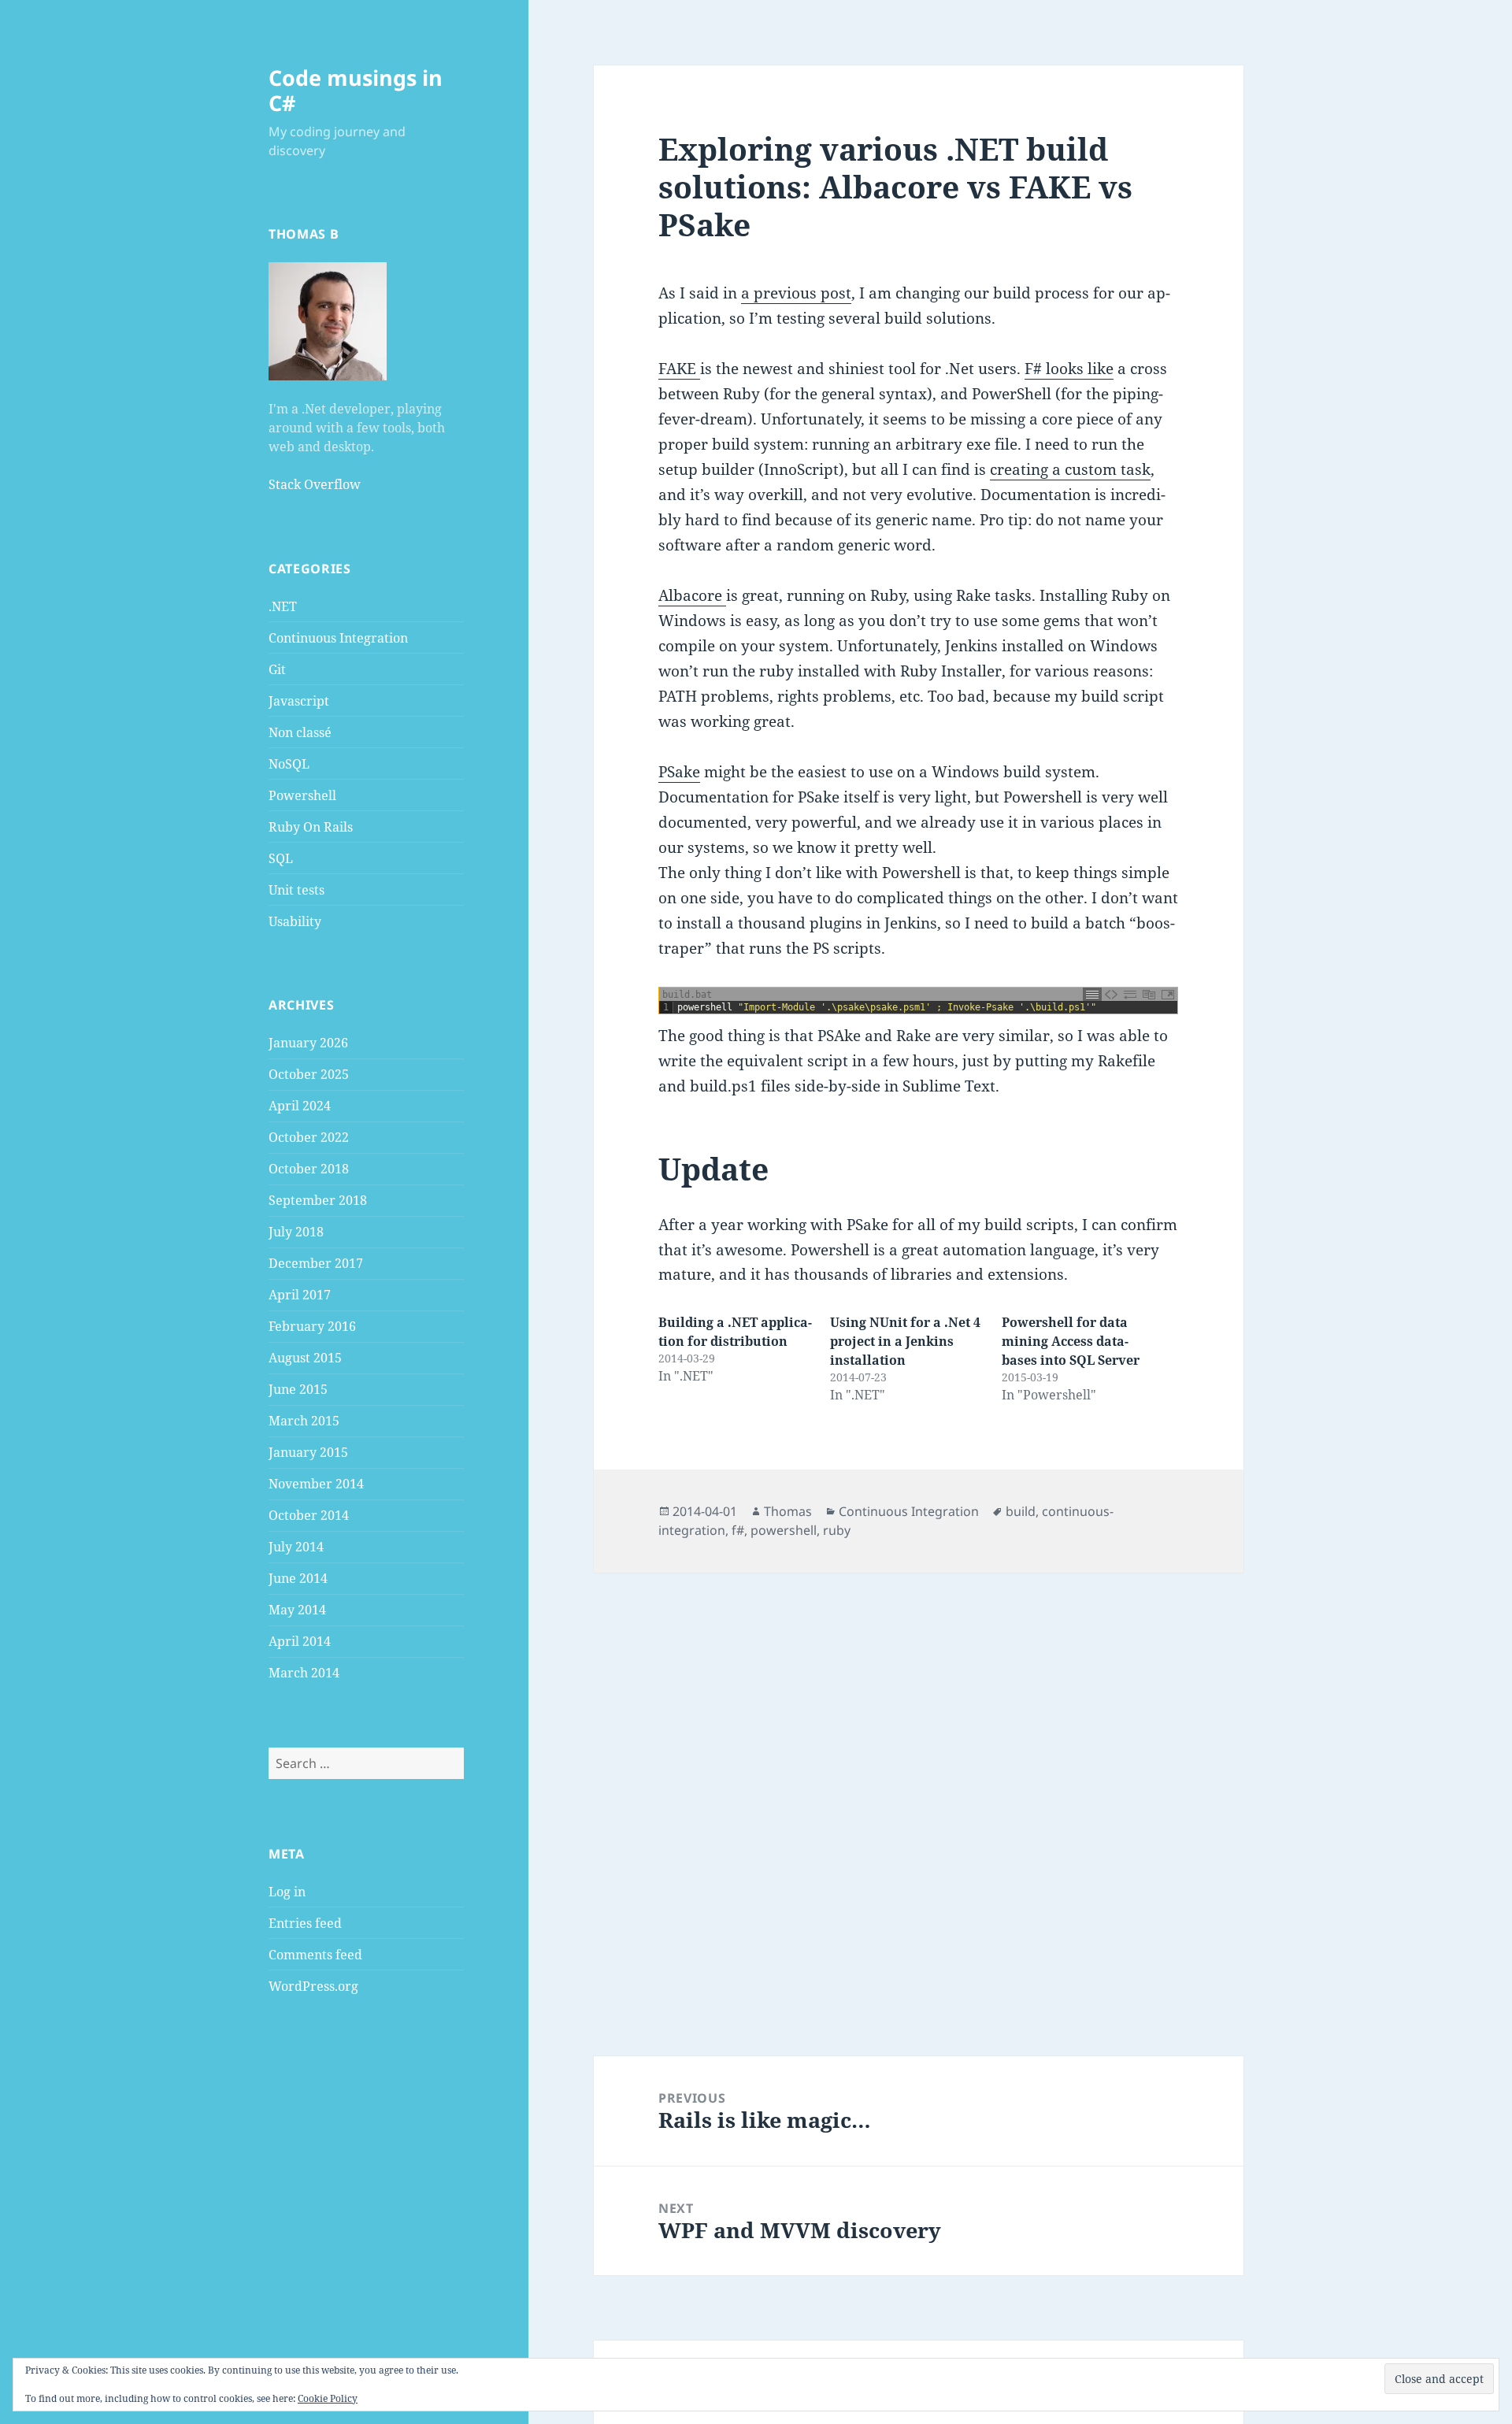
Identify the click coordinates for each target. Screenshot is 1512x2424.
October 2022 (309, 1137)
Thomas (788, 1511)
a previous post (796, 293)
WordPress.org (313, 1986)
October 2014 (309, 1515)
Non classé (300, 732)
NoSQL (289, 764)
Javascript (299, 701)
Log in (287, 1892)
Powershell (302, 795)
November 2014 (316, 1484)
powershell (784, 1530)
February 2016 (312, 1326)
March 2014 (304, 1673)
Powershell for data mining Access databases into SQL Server (1071, 1341)
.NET (283, 606)
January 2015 (308, 1452)
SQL (281, 858)
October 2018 (309, 1169)
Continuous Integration (338, 638)
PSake (679, 772)
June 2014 (298, 1578)
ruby (837, 1530)
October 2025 (309, 1074)
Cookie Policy (328, 2398)
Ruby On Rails (311, 827)
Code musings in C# (356, 90)
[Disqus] (918, 1770)
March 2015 (304, 1421)
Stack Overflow (315, 484)
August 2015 (305, 1358)
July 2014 (296, 1547)
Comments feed (315, 1955)
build (1021, 1511)
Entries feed (305, 1923)
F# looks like (1069, 369)
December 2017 (316, 1263)
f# (738, 1530)
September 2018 (318, 1200)
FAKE (679, 369)
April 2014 (300, 1641)
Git (277, 669)
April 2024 (300, 1106)
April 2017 (300, 1295)
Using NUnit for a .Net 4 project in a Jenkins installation (905, 1341)
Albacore (692, 595)
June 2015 (298, 1389)
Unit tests (296, 890)
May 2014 (297, 1610)
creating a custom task (1070, 469)
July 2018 (296, 1232)
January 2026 (308, 1043)
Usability (295, 921)
